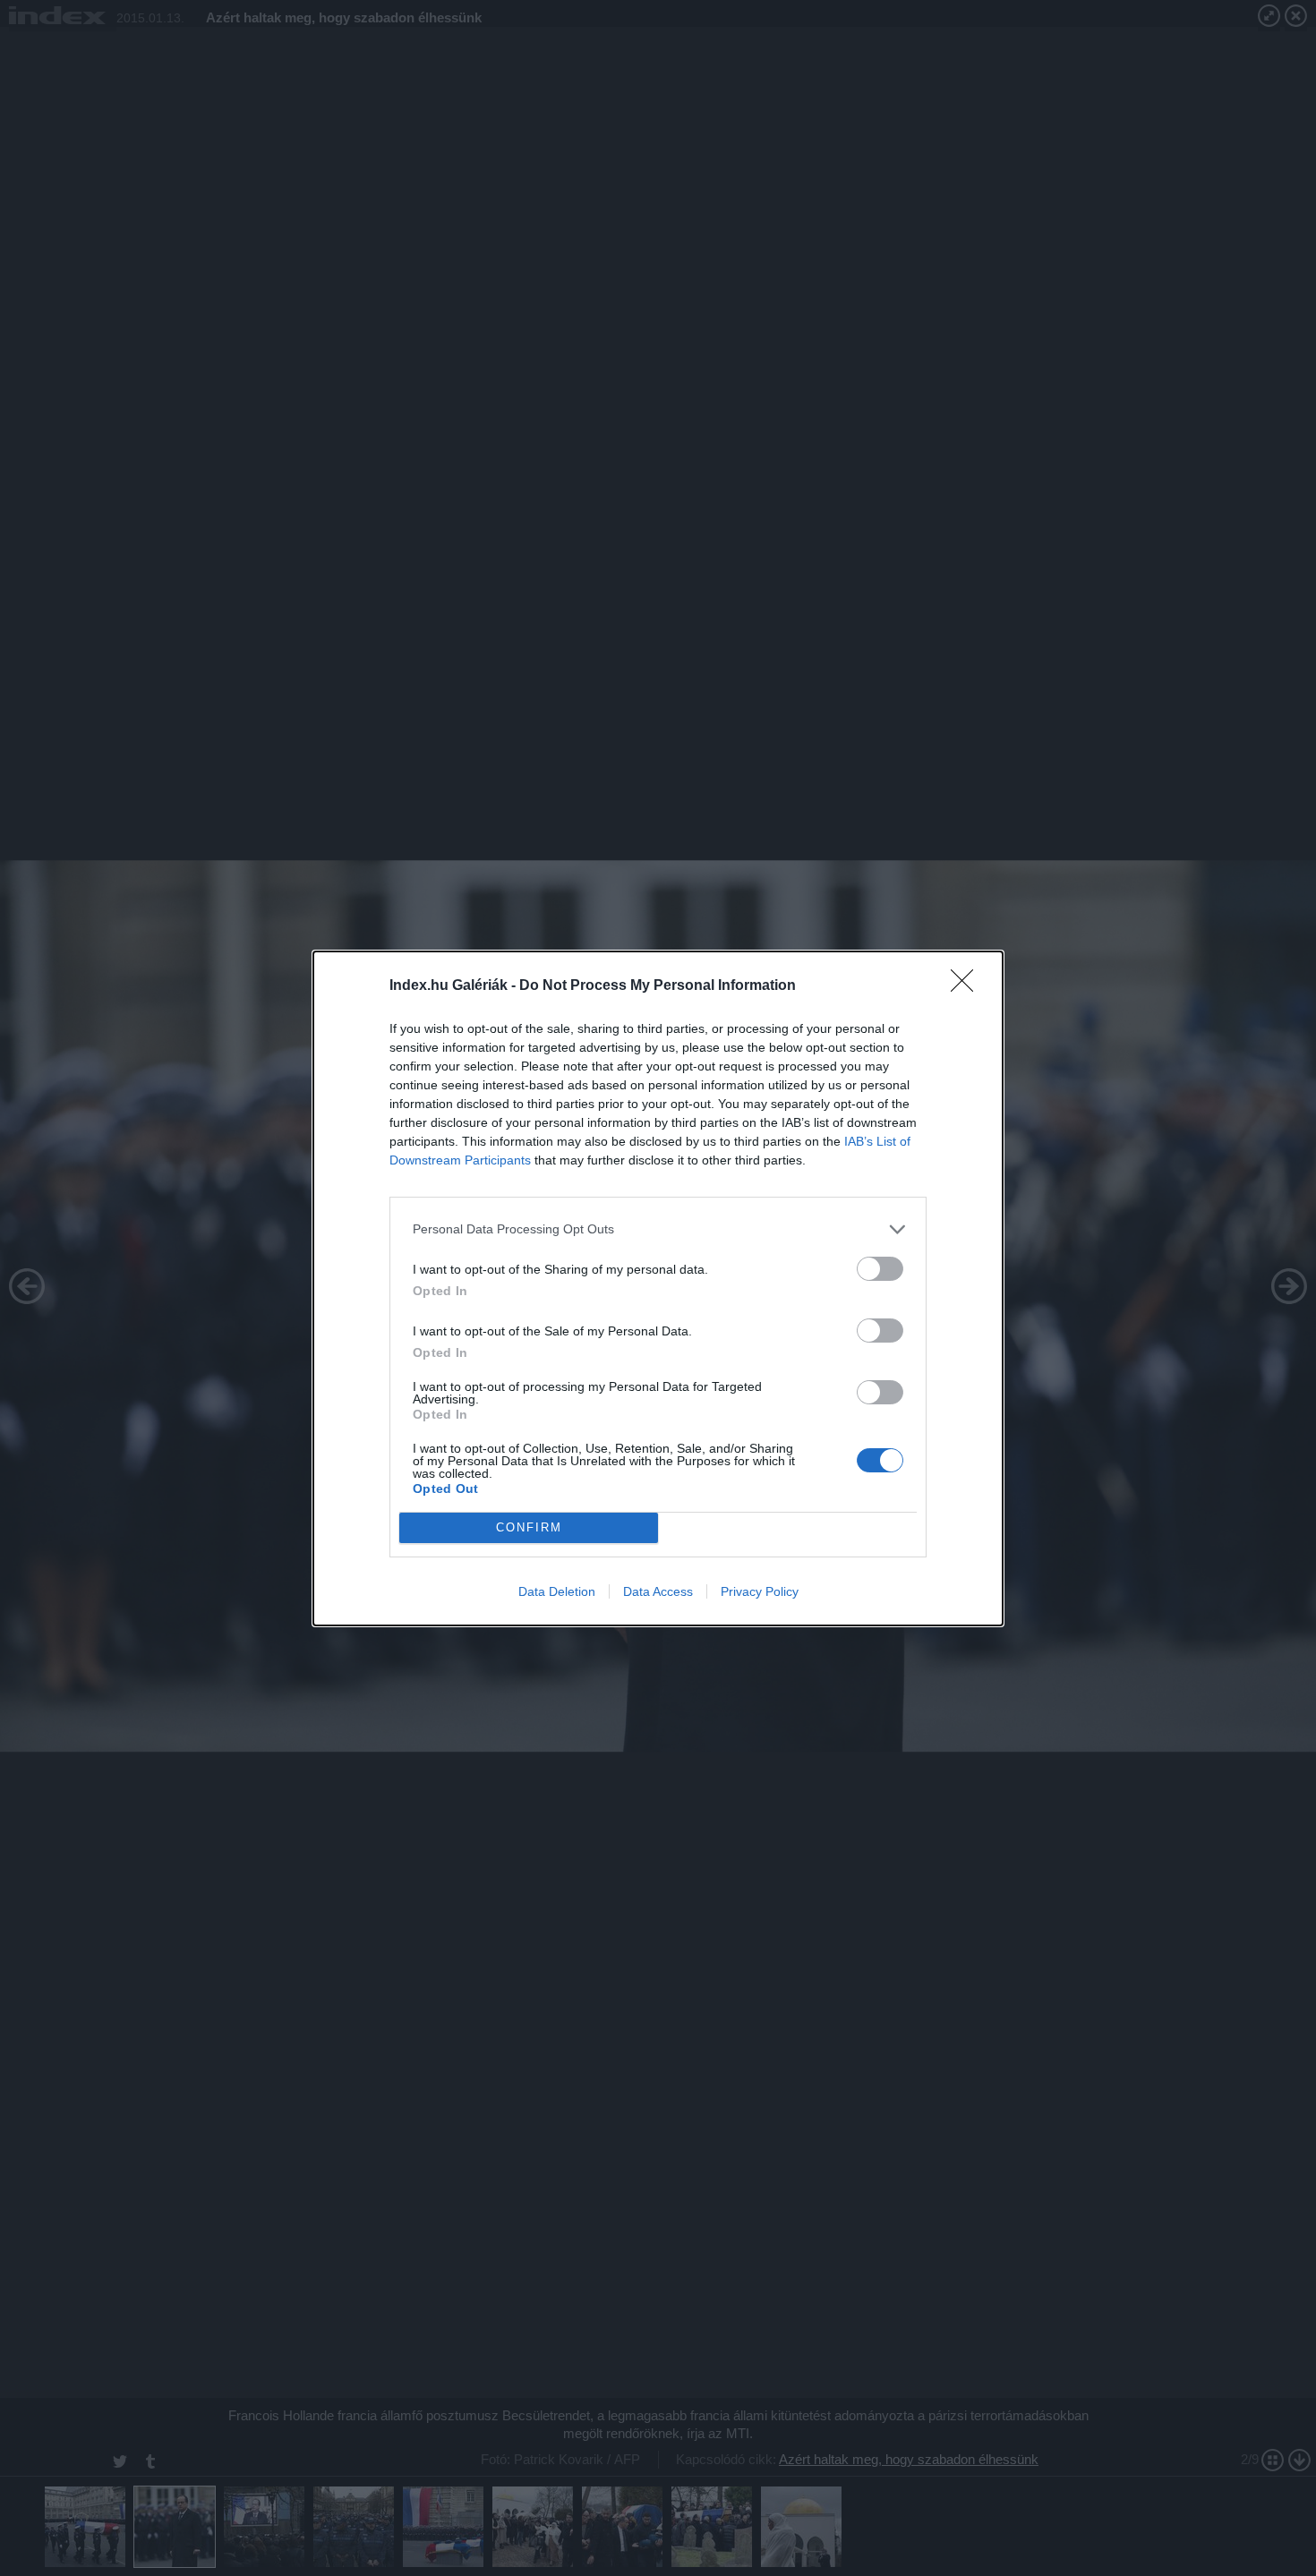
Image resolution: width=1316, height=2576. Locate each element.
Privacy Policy (760, 1591)
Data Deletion (557, 1591)
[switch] (880, 1269)
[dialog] (658, 1288)
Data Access (658, 1591)
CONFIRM (529, 1527)
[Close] (968, 986)
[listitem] (658, 1229)
